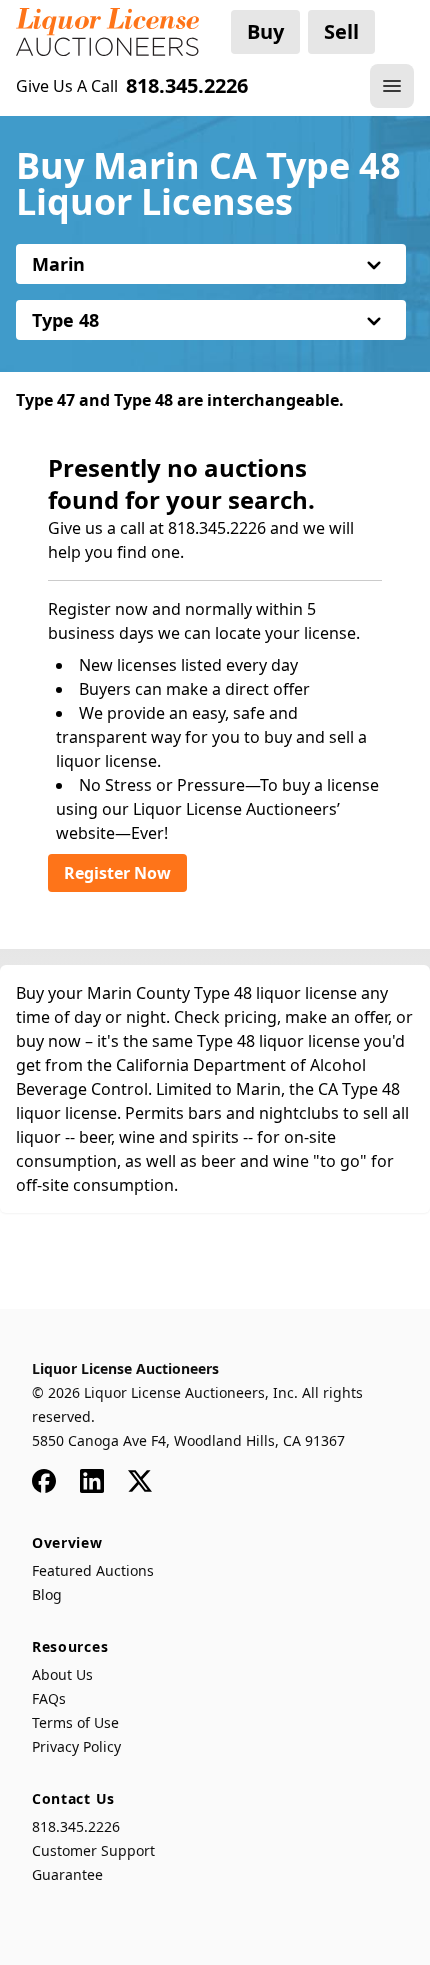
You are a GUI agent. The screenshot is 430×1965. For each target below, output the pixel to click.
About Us (62, 1674)
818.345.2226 (76, 1826)
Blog (47, 1594)
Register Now (117, 873)
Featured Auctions (93, 1570)
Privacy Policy (76, 1746)
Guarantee (67, 1874)
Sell (341, 31)
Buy (265, 31)
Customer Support (93, 1850)
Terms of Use (75, 1722)
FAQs (49, 1698)
